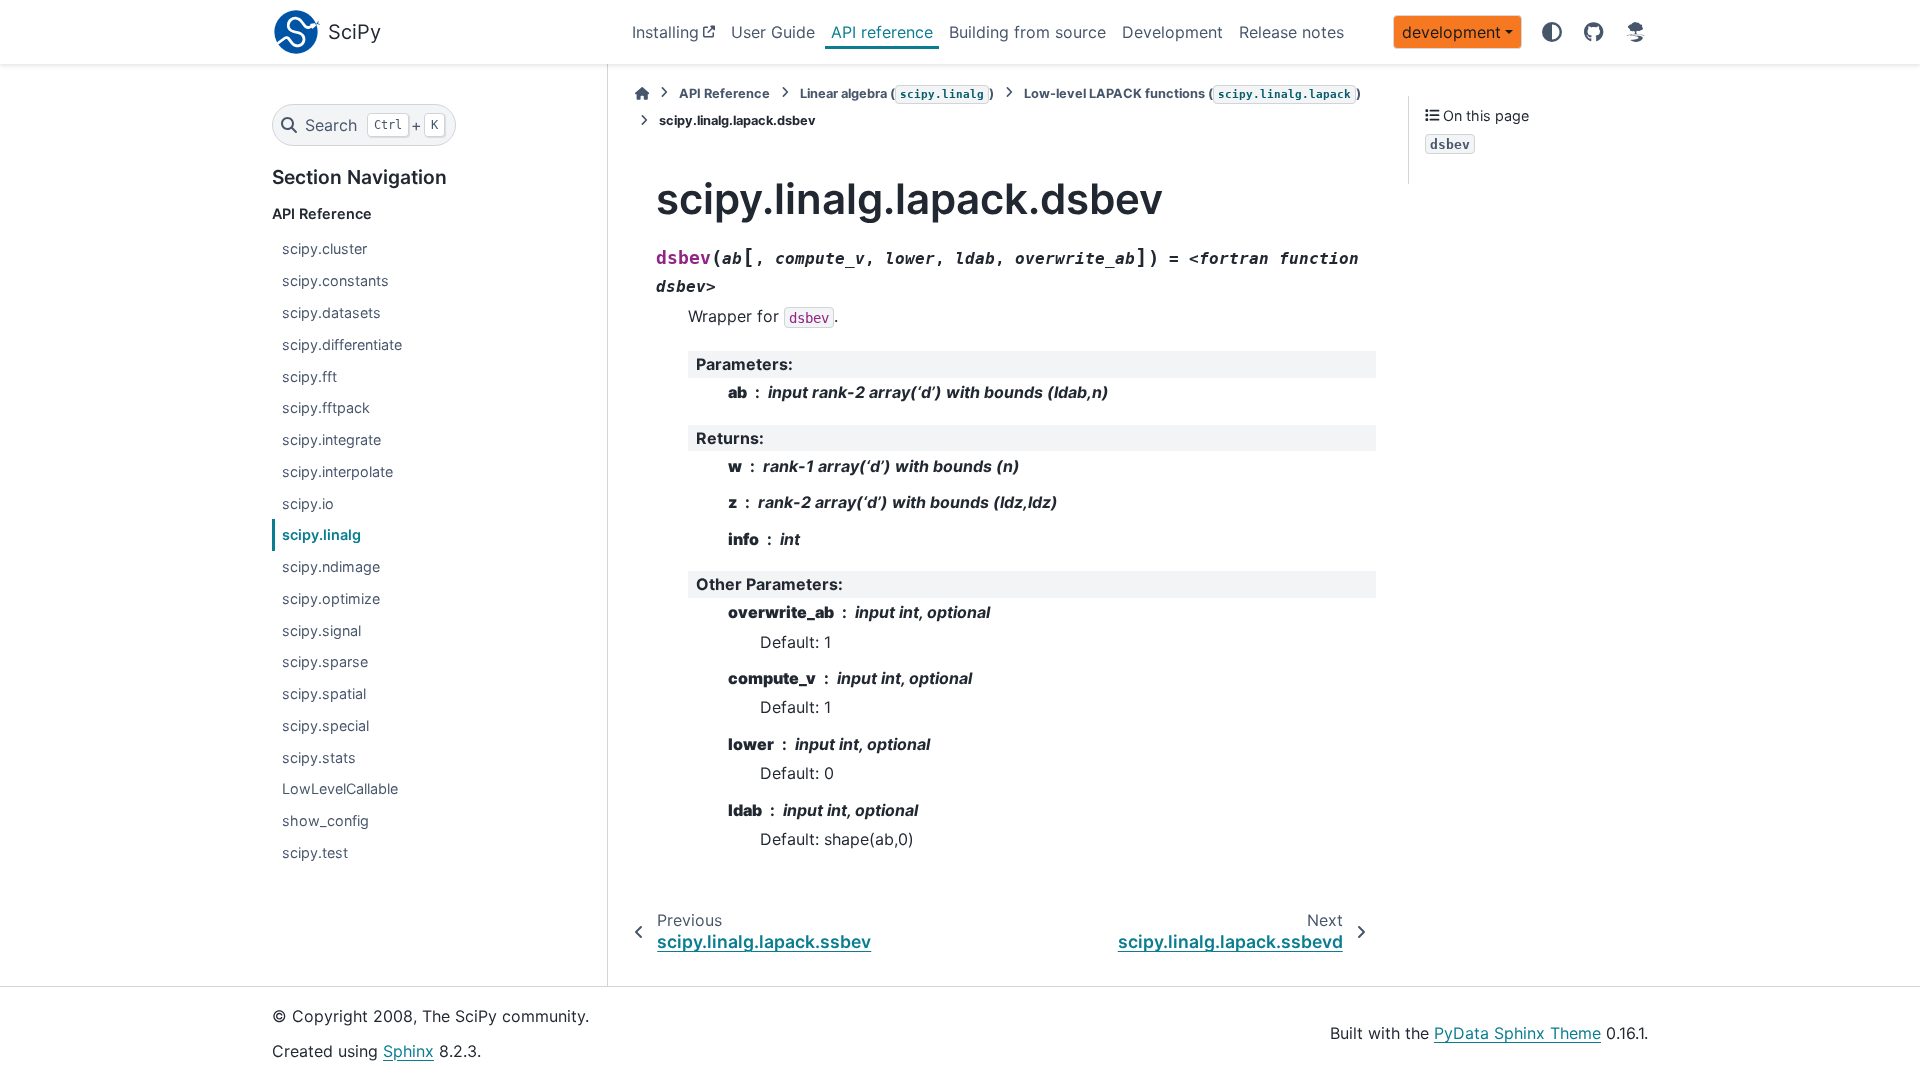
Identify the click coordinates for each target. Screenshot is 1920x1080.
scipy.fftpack (326, 407)
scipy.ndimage (331, 566)
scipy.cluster (324, 248)
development (1451, 32)
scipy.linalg (321, 534)
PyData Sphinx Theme (1517, 1033)
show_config (325, 820)
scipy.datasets (331, 312)
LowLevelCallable (340, 788)
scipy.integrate (331, 439)
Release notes (1291, 32)
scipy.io (308, 503)
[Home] (642, 93)
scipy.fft (309, 376)
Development (1172, 32)
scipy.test (315, 852)
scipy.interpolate (337, 471)
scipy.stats (319, 757)
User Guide (773, 32)
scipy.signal (321, 630)
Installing (665, 32)
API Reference (724, 93)
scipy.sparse (325, 661)
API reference (882, 32)
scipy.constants (335, 280)
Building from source (1027, 32)
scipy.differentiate (342, 344)
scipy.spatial (324, 693)
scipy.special (325, 725)
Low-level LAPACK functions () (1192, 93)
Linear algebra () (897, 93)
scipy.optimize (331, 598)
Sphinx (408, 1051)
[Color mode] (1552, 32)
